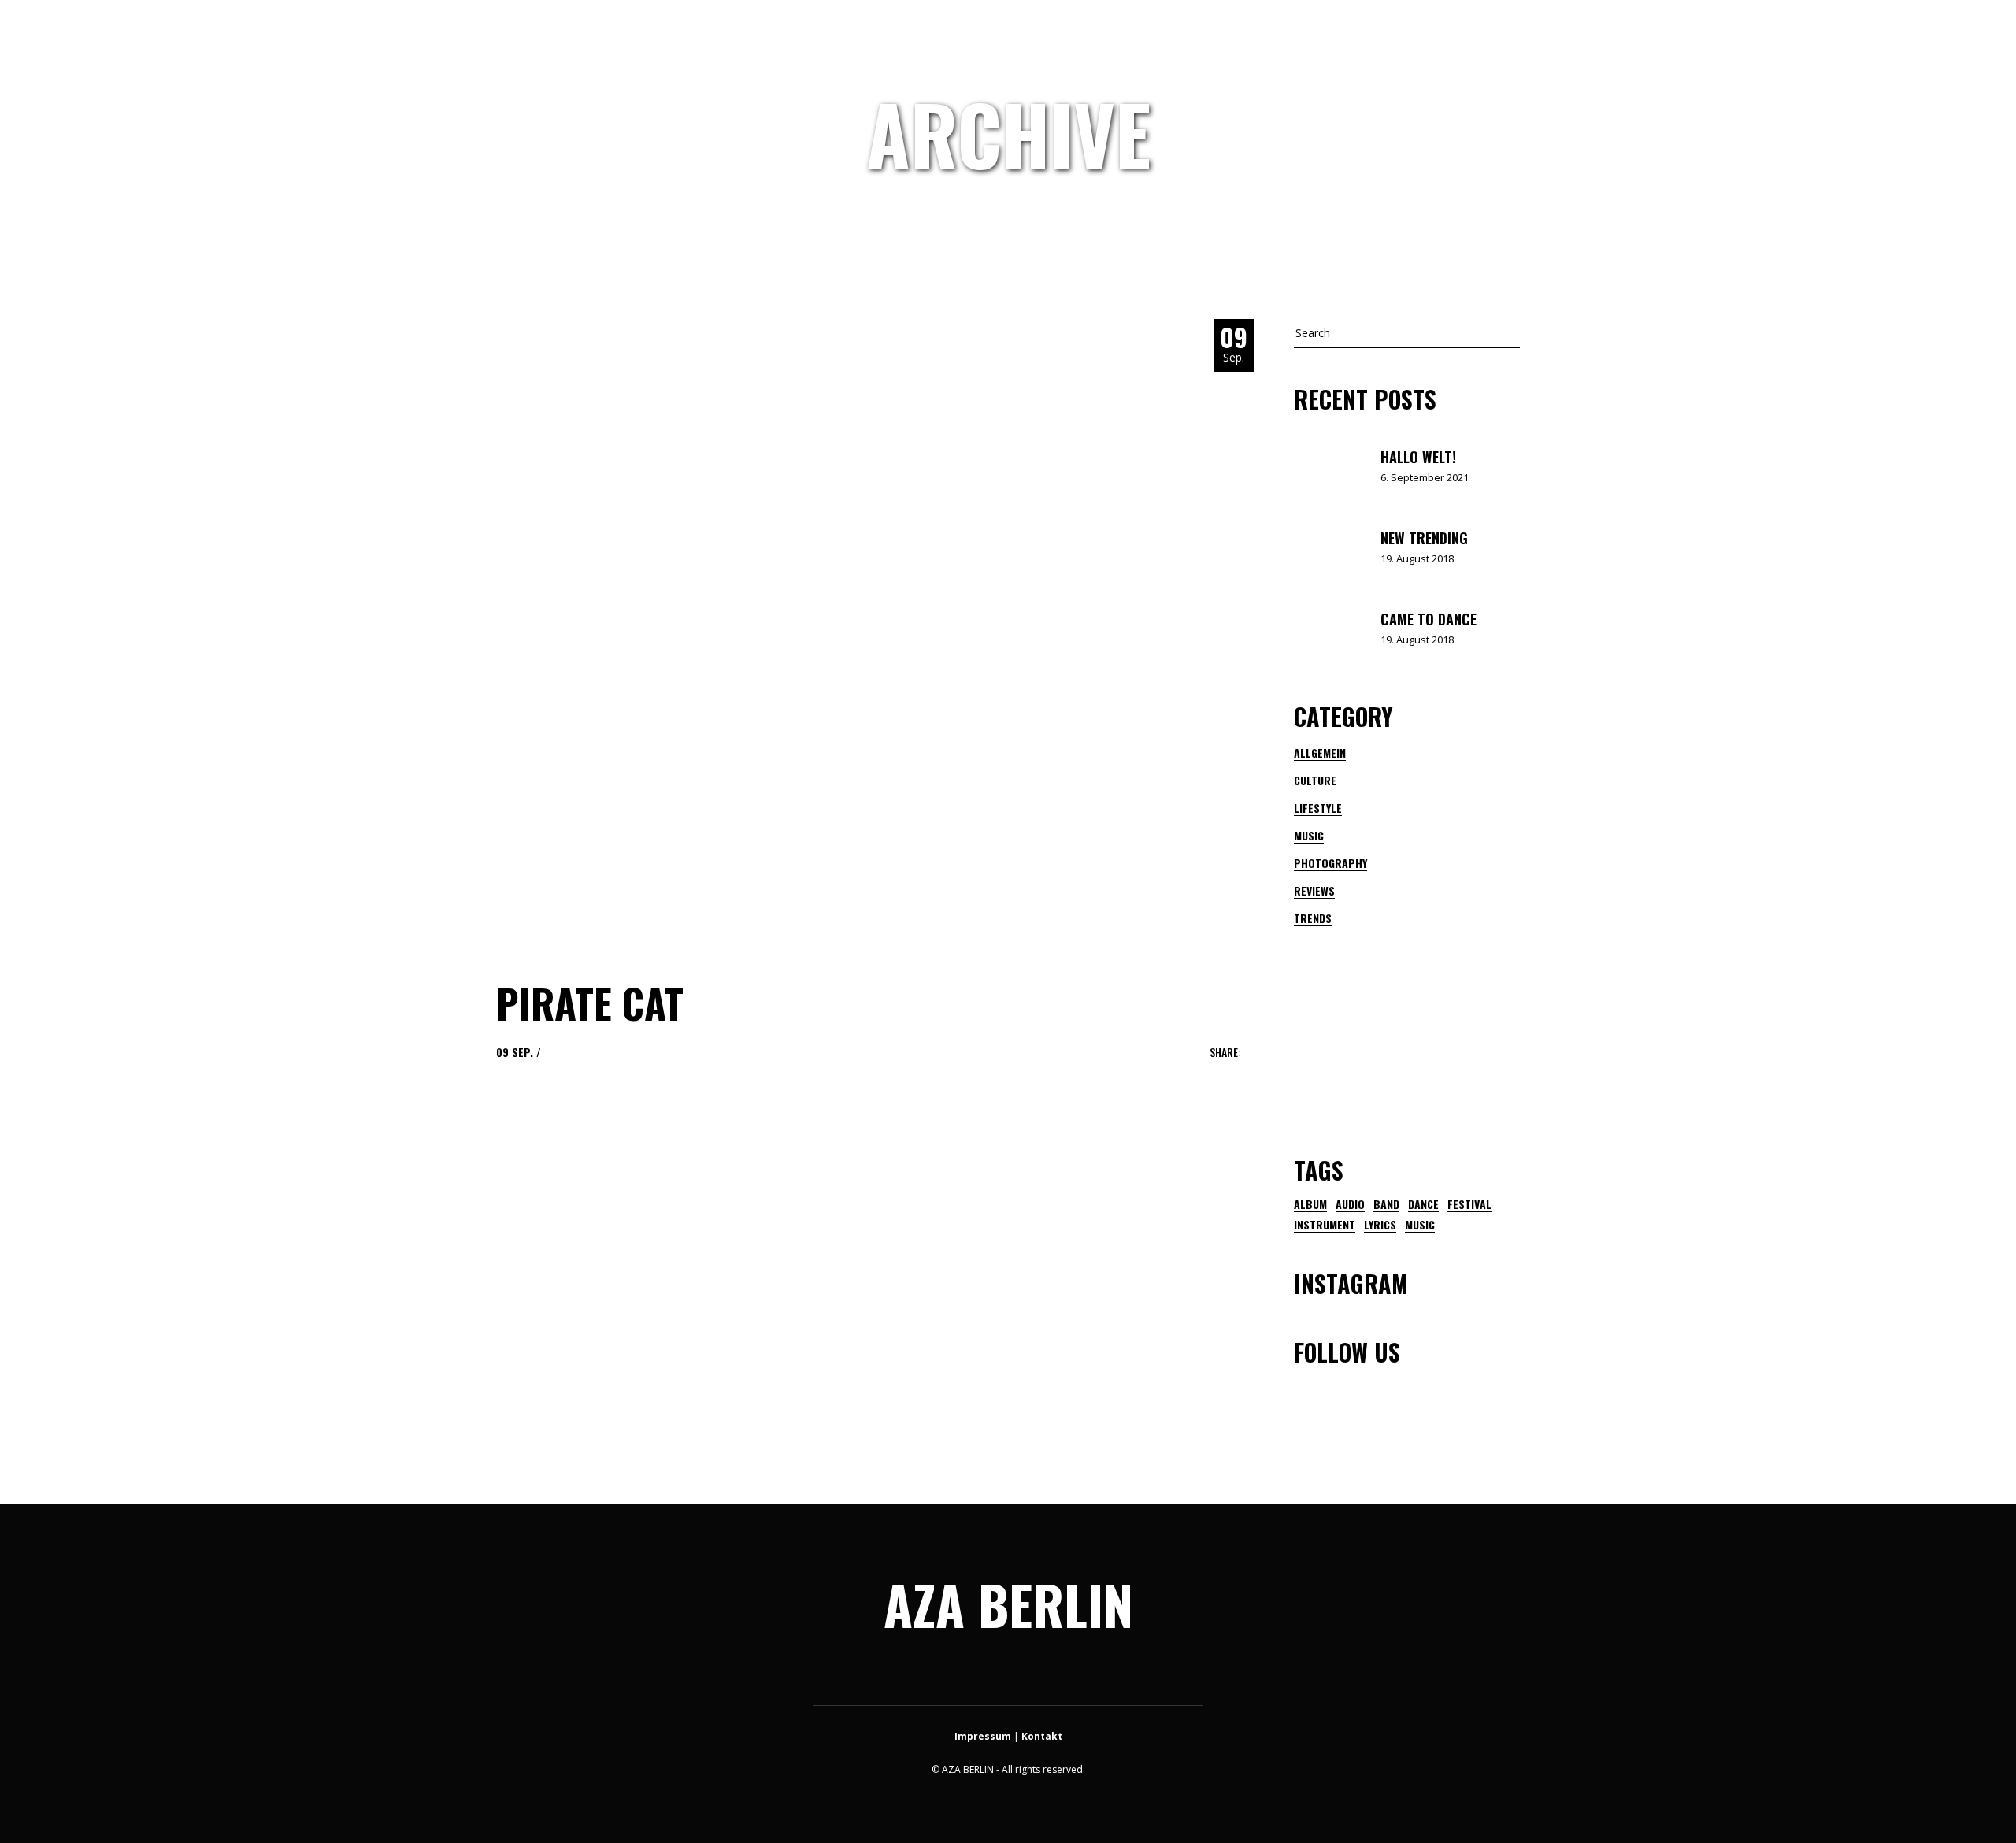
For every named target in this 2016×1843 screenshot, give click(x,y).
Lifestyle (1318, 808)
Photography (1330, 863)
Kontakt (1042, 1736)
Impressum (983, 1736)
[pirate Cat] (811, 634)
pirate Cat (590, 1003)
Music (1309, 835)
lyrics (1380, 1225)
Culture (1315, 780)
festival (1469, 1204)
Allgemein (1320, 753)
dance (1423, 1204)
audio (1350, 1204)
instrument (1325, 1225)
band (1386, 1204)
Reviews (1314, 890)
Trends (1313, 918)
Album (1310, 1204)
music (1420, 1225)
